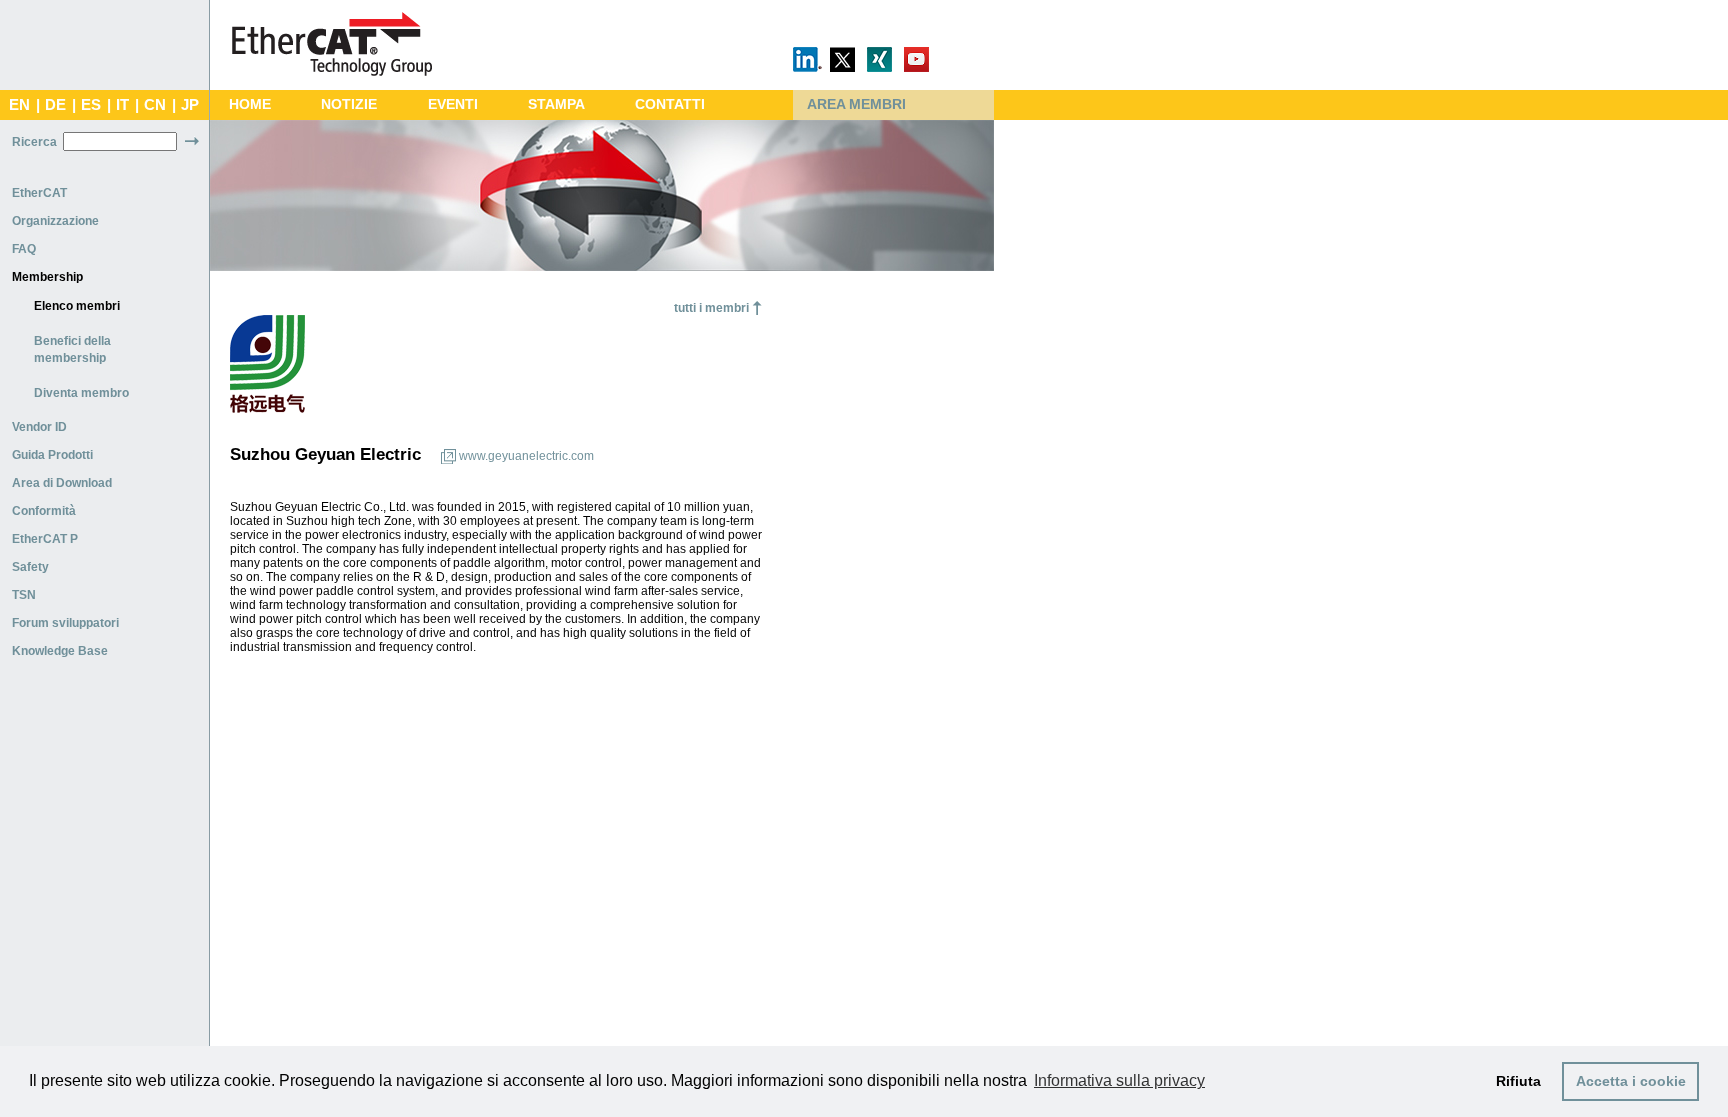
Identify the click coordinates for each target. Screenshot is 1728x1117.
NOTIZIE (349, 104)
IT (122, 105)
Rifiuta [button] (1518, 1081)
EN (19, 105)
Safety (30, 567)
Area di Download (62, 483)
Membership (47, 277)
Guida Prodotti (52, 455)
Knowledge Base (60, 651)
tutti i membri (711, 308)
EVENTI (453, 104)
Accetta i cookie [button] (1631, 1081)
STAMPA (556, 104)
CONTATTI (670, 104)
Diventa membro (81, 393)
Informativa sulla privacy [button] (1119, 1080)
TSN (24, 595)
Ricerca (34, 142)
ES (91, 105)
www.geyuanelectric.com (526, 456)
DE (55, 105)
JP (190, 105)
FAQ (24, 249)
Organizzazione (55, 221)
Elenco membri (77, 306)
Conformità (44, 511)
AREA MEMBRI (856, 104)
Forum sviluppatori (65, 623)
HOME (250, 104)
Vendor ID (39, 427)
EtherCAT (39, 193)
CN (155, 105)
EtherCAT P (45, 539)
